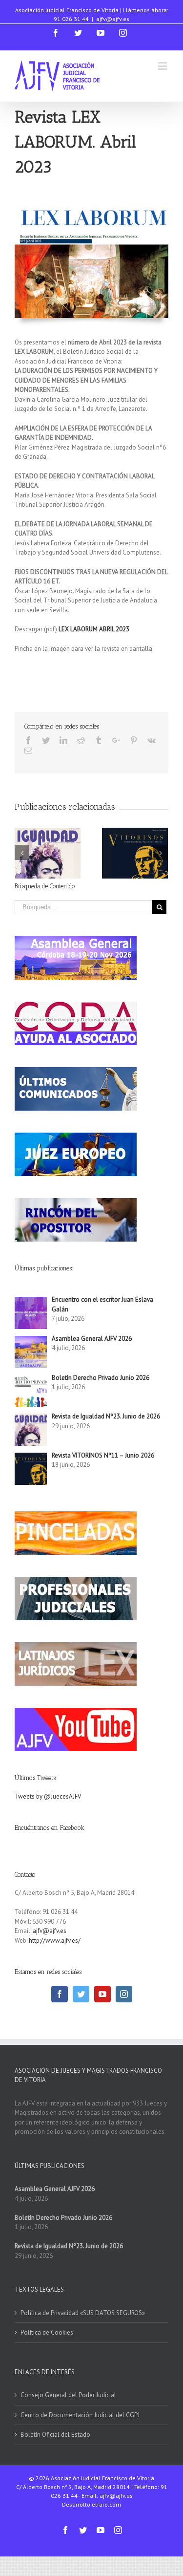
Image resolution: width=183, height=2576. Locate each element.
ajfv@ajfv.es (113, 19)
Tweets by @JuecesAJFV (48, 1796)
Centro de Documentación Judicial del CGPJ (80, 2415)
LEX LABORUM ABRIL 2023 (94, 629)
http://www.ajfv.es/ (55, 1941)
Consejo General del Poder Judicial (68, 2395)
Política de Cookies (47, 2332)
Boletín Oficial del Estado (55, 2435)
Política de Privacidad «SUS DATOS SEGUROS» (83, 2313)
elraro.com (106, 2504)
